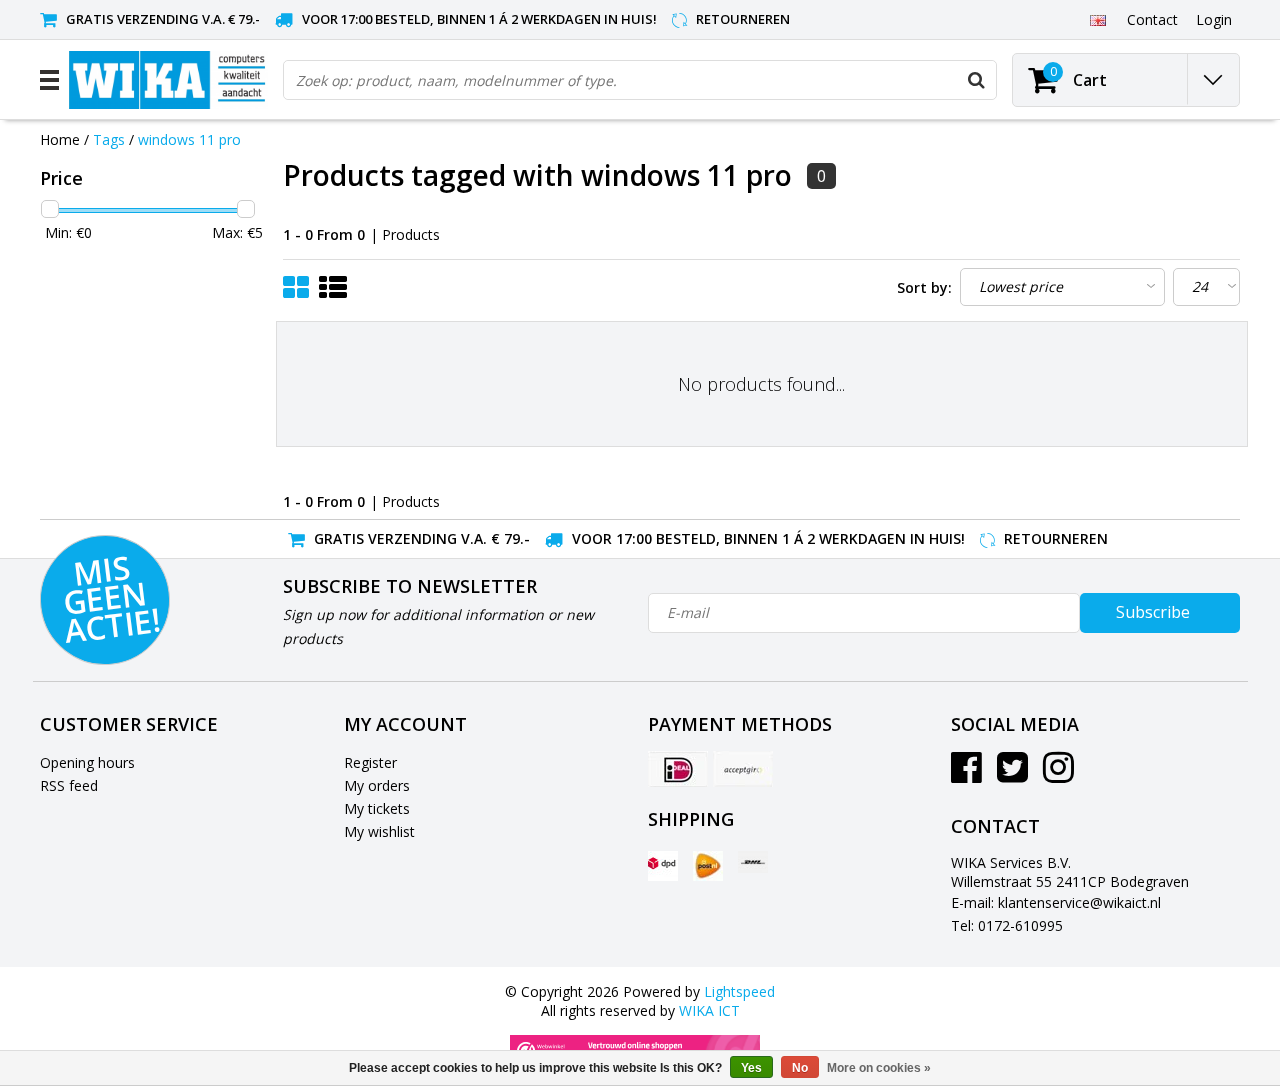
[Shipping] (663, 866)
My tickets (377, 808)
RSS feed (69, 785)
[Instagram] (1058, 774)
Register (370, 762)
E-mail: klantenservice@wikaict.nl (1056, 902)
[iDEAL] (678, 769)
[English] (1097, 19)
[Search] (976, 80)
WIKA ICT (709, 1010)
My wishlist (379, 831)
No (800, 1068)
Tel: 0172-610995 (1007, 925)
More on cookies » (879, 1068)
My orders (377, 785)
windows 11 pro (189, 139)
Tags (109, 139)
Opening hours (87, 762)
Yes (751, 1068)
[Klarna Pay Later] (743, 769)
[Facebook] (966, 774)
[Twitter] (1012, 774)
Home (60, 139)
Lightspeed (739, 991)
